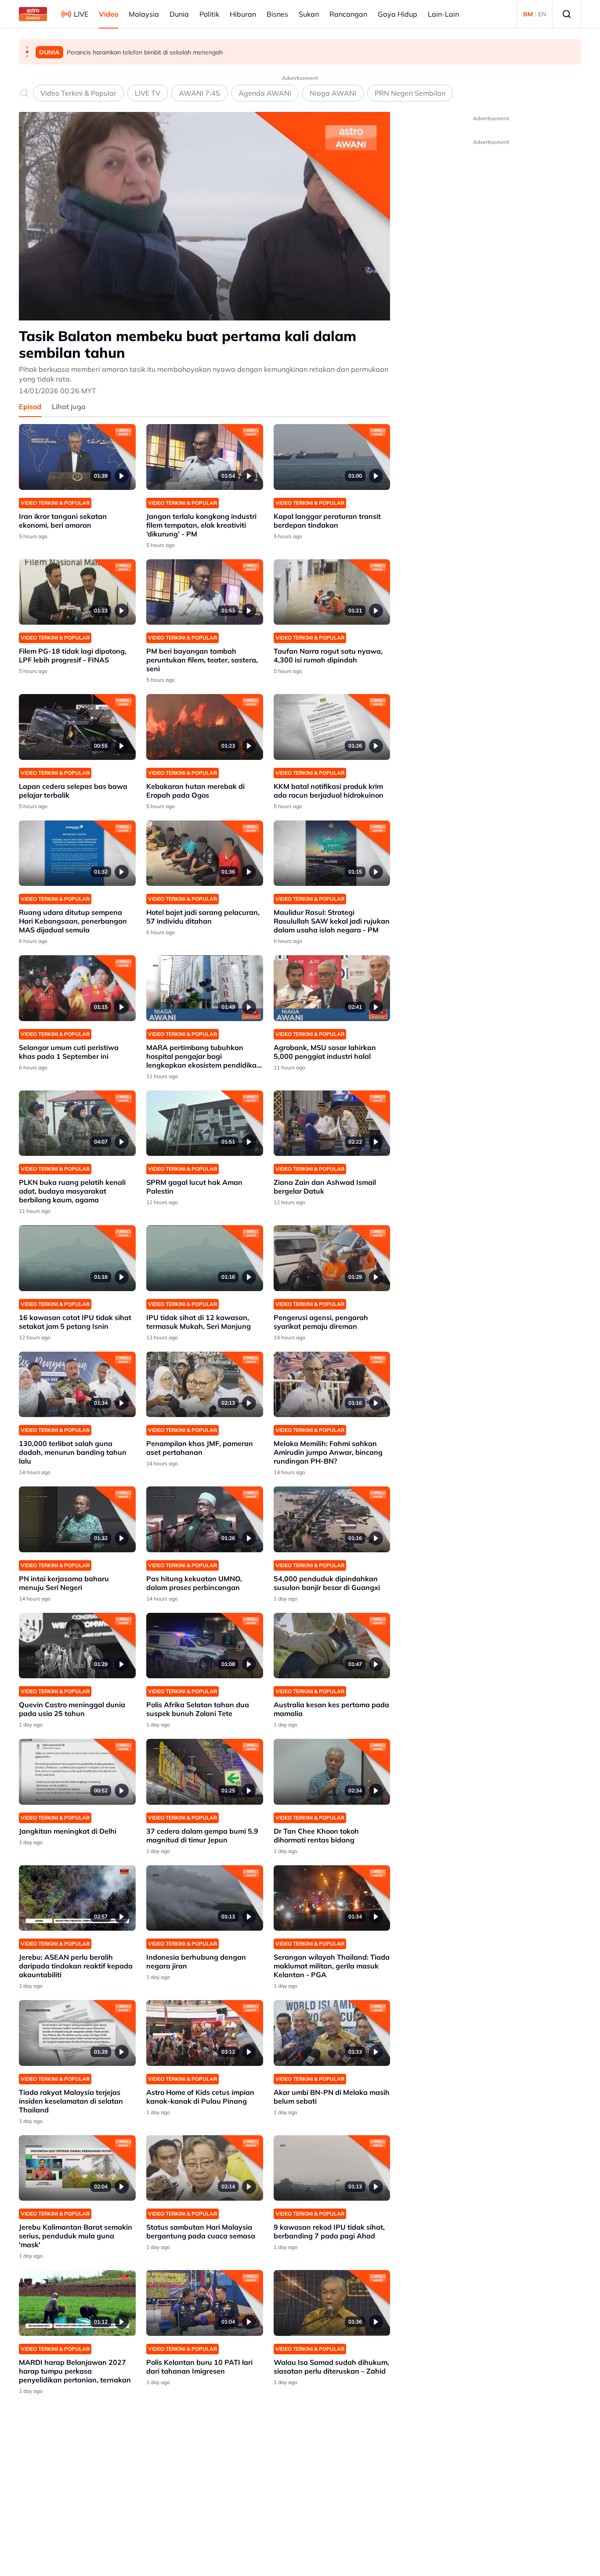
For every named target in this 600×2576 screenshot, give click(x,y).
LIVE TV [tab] (148, 93)
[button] (27, 47)
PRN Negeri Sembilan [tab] (410, 93)
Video (108, 14)
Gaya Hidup (398, 14)
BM (528, 14)
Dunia (179, 14)
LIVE (81, 14)
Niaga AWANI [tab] (333, 93)
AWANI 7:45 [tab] (199, 93)
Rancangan (348, 14)
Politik (209, 14)
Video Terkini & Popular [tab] (78, 93)
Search (567, 14)
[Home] (33, 14)
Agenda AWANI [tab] (265, 93)
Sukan (309, 14)
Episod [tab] (30, 407)
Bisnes (277, 14)
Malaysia (144, 14)
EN (542, 14)
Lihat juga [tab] (69, 407)
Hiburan (243, 14)
